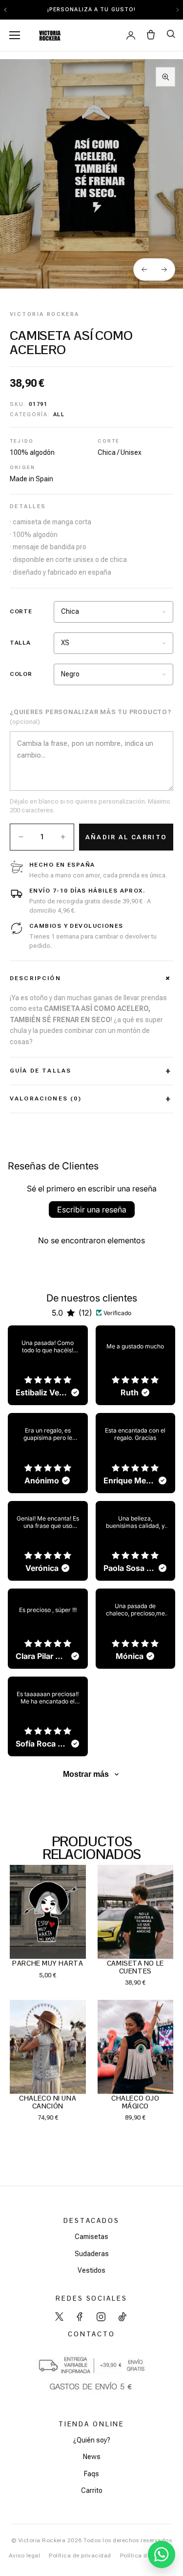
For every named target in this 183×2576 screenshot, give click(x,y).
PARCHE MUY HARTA (48, 1963)
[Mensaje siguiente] (178, 10)
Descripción (35, 978)
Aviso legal (24, 2555)
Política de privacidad (80, 2555)
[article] (48, 1366)
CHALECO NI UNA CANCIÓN (48, 2102)
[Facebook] (80, 2317)
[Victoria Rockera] (49, 35)
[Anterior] (144, 269)
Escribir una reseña (92, 1210)
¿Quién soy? (92, 2440)
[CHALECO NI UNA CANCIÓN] (48, 2047)
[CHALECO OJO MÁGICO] (136, 2047)
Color (21, 674)
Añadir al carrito (126, 837)
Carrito (92, 2490)
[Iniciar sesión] (131, 35)
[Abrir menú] (15, 35)
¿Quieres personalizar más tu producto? (91, 717)
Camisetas (91, 2237)
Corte (21, 611)
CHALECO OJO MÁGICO (135, 2102)
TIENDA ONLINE (91, 2424)
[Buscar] (171, 34)
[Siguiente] (164, 269)
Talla (20, 643)
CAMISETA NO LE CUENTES (135, 1967)
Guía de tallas (41, 1071)
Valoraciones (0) (46, 1098)
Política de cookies (147, 2555)
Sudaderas (92, 2254)
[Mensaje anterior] (5, 10)
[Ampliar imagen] (165, 77)
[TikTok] (122, 2317)
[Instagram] (101, 2317)
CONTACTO (91, 2334)
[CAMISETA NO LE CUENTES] (136, 1912)
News (92, 2457)
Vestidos (91, 2270)
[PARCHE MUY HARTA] (48, 1912)
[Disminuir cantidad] (21, 837)
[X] (59, 2317)
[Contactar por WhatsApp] (162, 2554)
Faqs (91, 2474)
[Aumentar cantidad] (63, 837)
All (59, 414)
